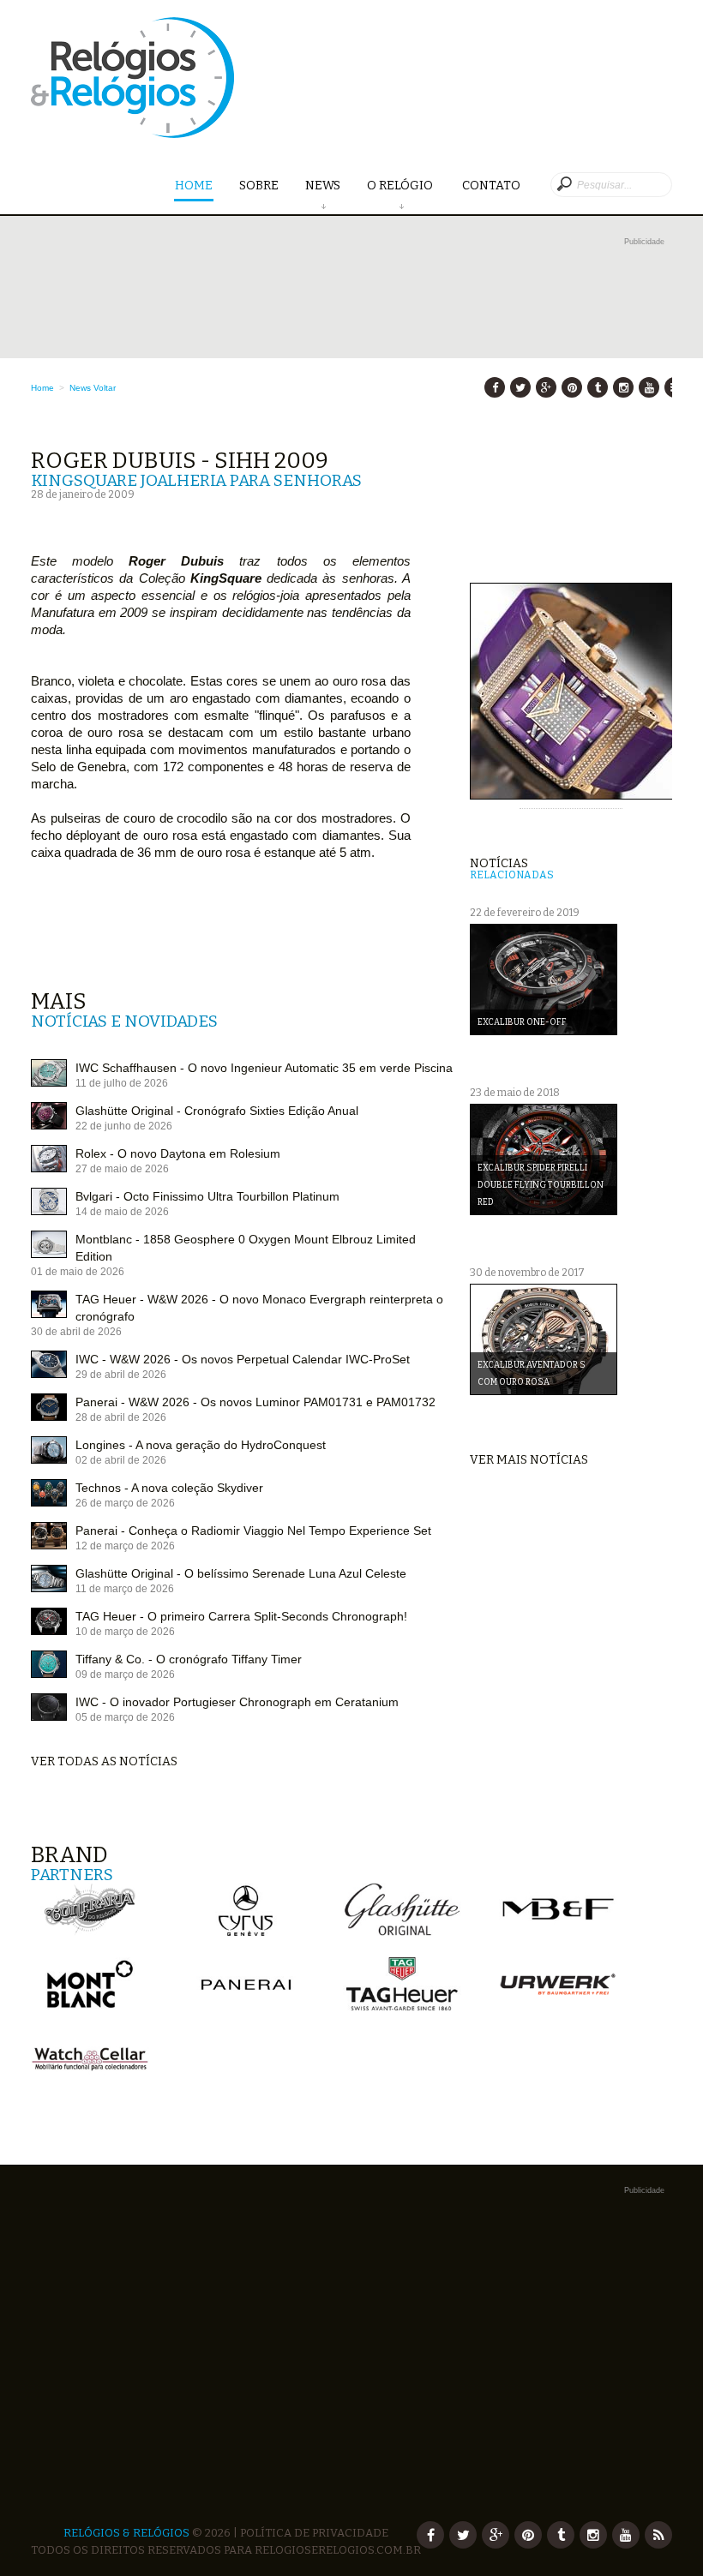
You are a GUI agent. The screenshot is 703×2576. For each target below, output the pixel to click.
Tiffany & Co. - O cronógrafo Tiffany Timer (189, 1659)
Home (194, 186)
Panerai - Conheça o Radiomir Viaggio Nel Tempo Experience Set (253, 1531)
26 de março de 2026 (125, 1503)
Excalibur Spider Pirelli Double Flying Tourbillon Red (541, 1185)
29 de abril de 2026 (121, 1375)
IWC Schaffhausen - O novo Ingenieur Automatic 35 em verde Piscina (264, 1068)
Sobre (259, 186)
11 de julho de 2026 (122, 1083)
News (323, 186)
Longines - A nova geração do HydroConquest (201, 1445)
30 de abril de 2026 (76, 1332)
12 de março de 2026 (125, 1546)
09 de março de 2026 (125, 1674)
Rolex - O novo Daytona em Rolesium (178, 1153)
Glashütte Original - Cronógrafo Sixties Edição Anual (217, 1111)
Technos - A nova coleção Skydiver (169, 1488)
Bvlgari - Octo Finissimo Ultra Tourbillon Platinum (207, 1196)
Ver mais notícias (529, 1460)
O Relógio (401, 186)
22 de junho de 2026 (124, 1126)
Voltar (105, 388)
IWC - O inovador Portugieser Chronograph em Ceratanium (237, 1702)
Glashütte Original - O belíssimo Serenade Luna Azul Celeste (241, 1573)
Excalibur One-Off (522, 1022)
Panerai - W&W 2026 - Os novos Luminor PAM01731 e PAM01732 (255, 1402)
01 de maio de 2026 (78, 1272)
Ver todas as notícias (104, 1761)
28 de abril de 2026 (121, 1417)
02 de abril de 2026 (121, 1460)
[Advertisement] (351, 370)
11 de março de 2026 (125, 1589)
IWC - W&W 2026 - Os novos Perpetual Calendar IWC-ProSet (243, 1359)
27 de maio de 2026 (122, 1169)
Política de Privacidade (314, 2533)
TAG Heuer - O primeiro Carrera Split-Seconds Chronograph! (241, 1616)
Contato (491, 186)
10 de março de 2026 (125, 1632)
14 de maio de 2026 (122, 1212)
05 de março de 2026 (125, 1717)
